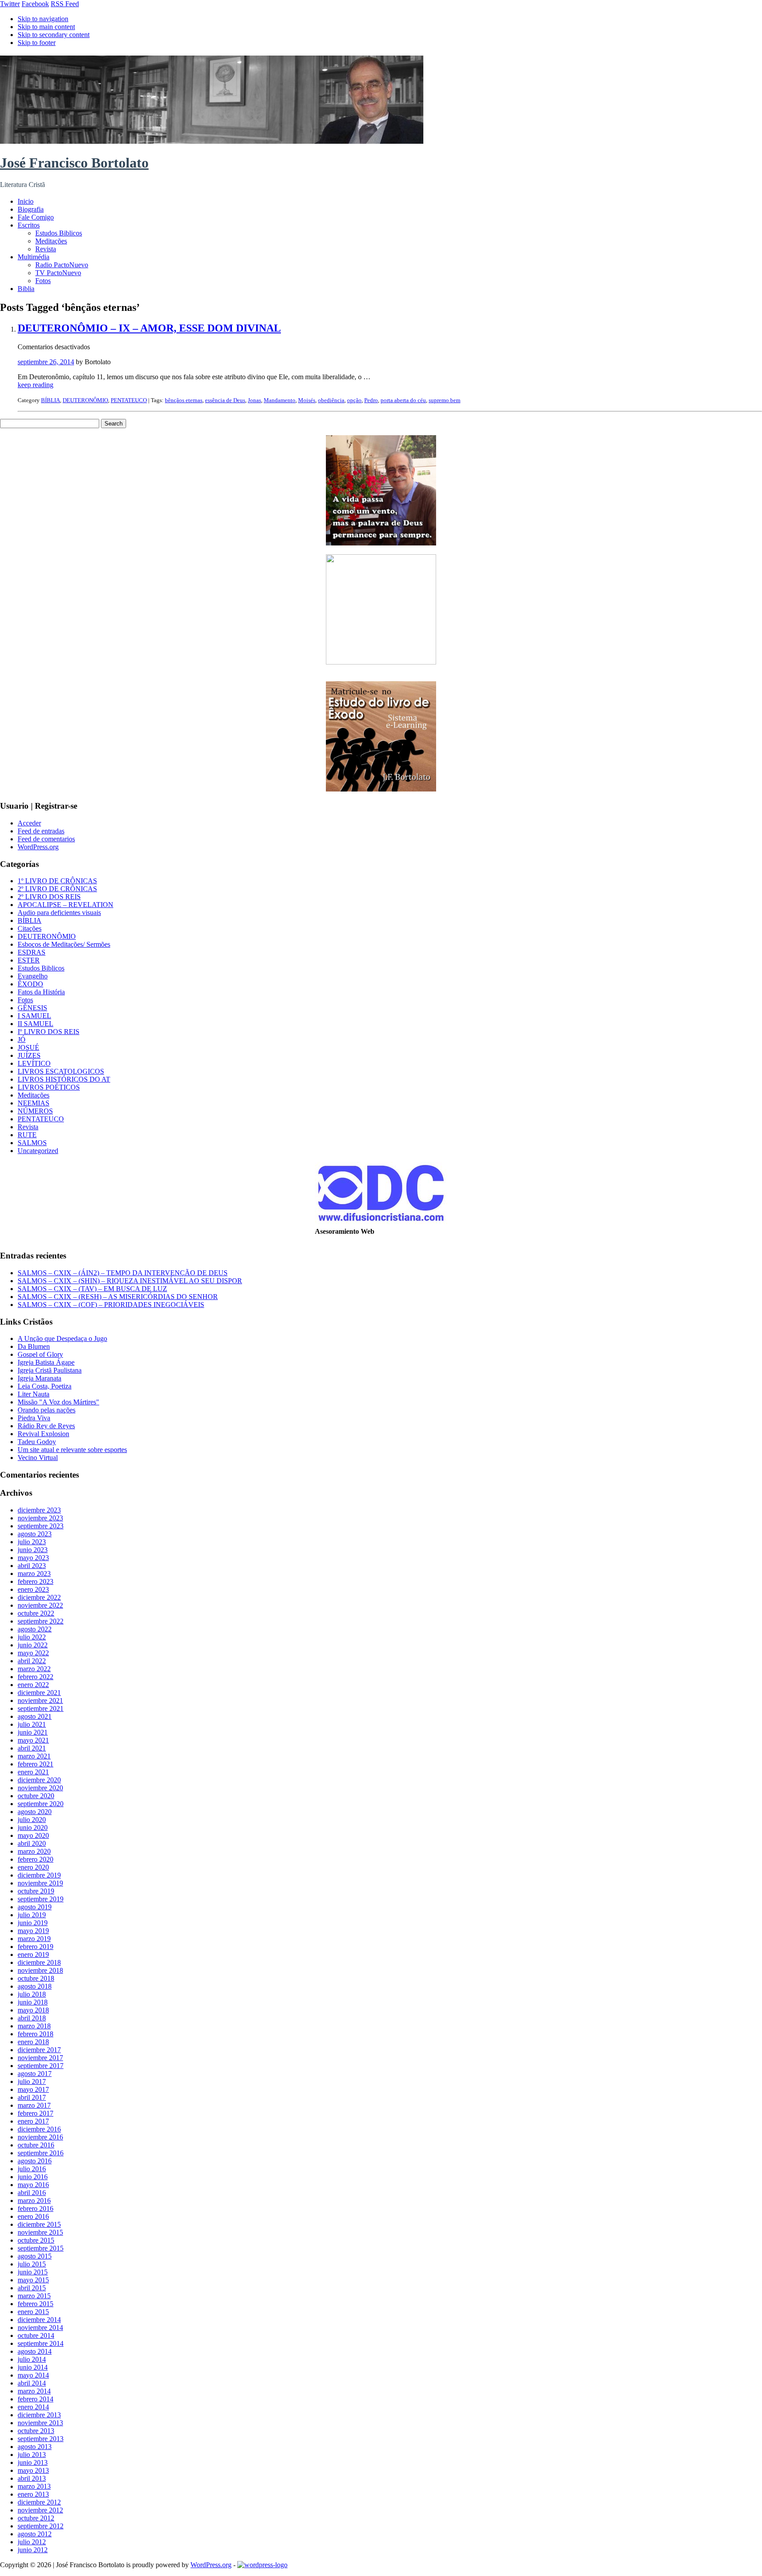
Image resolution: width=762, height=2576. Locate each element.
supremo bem (444, 400)
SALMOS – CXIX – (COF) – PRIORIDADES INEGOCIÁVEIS (111, 1305)
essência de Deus (225, 400)
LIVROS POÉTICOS (49, 1087)
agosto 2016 (35, 2161)
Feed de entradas (41, 831)
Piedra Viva (34, 1418)
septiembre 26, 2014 (46, 362)
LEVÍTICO (34, 1063)
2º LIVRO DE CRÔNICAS (57, 889)
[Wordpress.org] (262, 2565)
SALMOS (32, 1143)
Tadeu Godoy (37, 1442)
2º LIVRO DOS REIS (49, 897)
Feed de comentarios (46, 839)
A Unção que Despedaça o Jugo (62, 1338)
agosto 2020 (35, 1812)
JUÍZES (29, 1055)
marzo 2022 (34, 1669)
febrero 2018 (35, 2034)
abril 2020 (32, 1843)
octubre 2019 (36, 1891)
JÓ (22, 1040)
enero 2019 (33, 1954)
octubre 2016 (36, 2145)
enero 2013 (33, 2494)
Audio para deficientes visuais (59, 913)
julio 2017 (32, 2081)
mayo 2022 (33, 1653)
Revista (46, 249)
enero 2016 (33, 2216)
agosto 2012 (35, 2534)
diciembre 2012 (39, 2502)
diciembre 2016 (39, 2129)
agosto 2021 (35, 1716)
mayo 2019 (33, 1931)
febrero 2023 (35, 1581)
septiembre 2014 (41, 2343)
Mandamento (280, 400)
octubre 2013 (36, 2431)
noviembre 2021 (40, 1701)
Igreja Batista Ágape (46, 1362)
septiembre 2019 (41, 1899)
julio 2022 (32, 1637)
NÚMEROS (35, 1111)
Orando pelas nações (47, 1410)
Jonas (254, 400)
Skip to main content (46, 27)
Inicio (26, 201)
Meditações (51, 241)
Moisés (307, 400)
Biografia (31, 209)
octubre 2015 (36, 2240)
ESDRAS (32, 952)
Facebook (35, 4)
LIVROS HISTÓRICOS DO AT (64, 1079)
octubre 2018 (36, 1978)
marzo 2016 (34, 2201)
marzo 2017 (34, 2105)
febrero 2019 (35, 1947)
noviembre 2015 (40, 2232)
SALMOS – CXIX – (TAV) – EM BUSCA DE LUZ (92, 1289)
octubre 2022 (36, 1613)
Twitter (10, 4)
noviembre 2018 (40, 1970)
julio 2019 (32, 1915)
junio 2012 (33, 2550)
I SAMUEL (34, 1016)
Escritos (29, 225)
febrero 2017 (35, 2113)
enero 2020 (33, 1867)
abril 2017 (32, 2097)
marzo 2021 (34, 1756)
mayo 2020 (33, 1835)
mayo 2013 (33, 2470)
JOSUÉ (28, 1047)
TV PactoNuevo (58, 273)
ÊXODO (30, 984)
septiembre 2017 (41, 2066)
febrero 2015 (35, 2304)
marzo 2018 (34, 2026)
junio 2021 (33, 1732)
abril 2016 (32, 2193)
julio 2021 (32, 1724)
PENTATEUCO (129, 400)
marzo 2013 (34, 2486)
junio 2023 (33, 1550)
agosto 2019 (35, 1907)
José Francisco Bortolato (74, 163)
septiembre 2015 (41, 2248)
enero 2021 (33, 1772)
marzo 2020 (34, 1851)
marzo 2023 (34, 1574)
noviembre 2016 (40, 2137)
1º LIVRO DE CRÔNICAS (57, 881)
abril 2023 (32, 1566)
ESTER (29, 960)
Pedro (371, 400)
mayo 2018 (33, 2010)
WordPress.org (38, 847)
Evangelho (33, 976)
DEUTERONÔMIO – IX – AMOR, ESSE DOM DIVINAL (149, 328)
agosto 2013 (35, 2447)
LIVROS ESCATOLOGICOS (61, 1071)
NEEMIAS (34, 1103)
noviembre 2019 (40, 1883)
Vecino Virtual (38, 1458)
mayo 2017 (33, 2089)
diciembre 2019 (39, 1875)
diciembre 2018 (39, 1962)
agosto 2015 (35, 2256)
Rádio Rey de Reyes (46, 1426)
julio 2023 (32, 1542)
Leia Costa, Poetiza (45, 1386)
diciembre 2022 (39, 1597)
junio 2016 (33, 2177)
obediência (331, 400)
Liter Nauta (34, 1394)
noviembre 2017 (40, 2058)
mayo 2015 (33, 2280)
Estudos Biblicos (59, 233)
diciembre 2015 (39, 2224)
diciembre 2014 (39, 2320)
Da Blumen (34, 1346)
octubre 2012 (36, 2518)
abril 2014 (32, 2383)
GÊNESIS (32, 1008)
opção (354, 400)
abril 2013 (32, 2478)
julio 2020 (32, 1820)
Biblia (26, 289)
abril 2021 (32, 1748)
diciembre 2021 (39, 1693)
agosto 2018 (35, 1986)
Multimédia (34, 257)
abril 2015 (32, 2288)
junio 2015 (33, 2272)
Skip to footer (37, 43)
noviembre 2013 (40, 2423)
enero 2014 (33, 2407)
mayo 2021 (33, 1740)
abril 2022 (32, 1661)
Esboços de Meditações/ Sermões (64, 944)
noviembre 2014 (40, 2328)
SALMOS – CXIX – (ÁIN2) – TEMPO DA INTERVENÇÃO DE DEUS (123, 1273)
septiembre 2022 (41, 1621)
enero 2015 (33, 2312)
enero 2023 (33, 1589)
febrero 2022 (35, 1677)
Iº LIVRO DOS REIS (49, 1032)
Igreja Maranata (39, 1378)
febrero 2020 (35, 1859)
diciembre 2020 (39, 1780)
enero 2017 (33, 2121)
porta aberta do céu (403, 400)
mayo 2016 (33, 2185)
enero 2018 (33, 2042)
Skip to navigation (43, 19)
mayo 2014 (33, 2375)
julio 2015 (32, 2264)
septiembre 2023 (41, 1526)
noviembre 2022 (40, 1605)
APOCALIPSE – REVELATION (65, 905)
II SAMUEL (35, 1024)
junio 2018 (33, 2002)
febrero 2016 (35, 2208)
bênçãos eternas (184, 400)
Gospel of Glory (40, 1354)
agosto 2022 (35, 1629)
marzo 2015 (34, 2296)
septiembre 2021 (41, 1708)
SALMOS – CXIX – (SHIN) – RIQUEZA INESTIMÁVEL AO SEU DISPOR (130, 1281)
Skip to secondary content (54, 35)
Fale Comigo (36, 217)
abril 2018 (32, 2018)
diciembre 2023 (39, 1510)
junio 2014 (33, 2367)
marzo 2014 (34, 2391)
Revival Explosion (43, 1434)
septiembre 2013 (41, 2439)
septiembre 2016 (41, 2153)
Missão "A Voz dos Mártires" (58, 1402)
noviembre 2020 (40, 1788)
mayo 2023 (33, 1558)
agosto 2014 (35, 2351)
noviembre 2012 (40, 2510)
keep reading (35, 385)
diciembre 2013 (39, 2415)
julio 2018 (32, 1994)
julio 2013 (32, 2455)
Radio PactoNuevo (62, 265)
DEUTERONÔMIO (85, 400)
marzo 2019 (34, 1939)
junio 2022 (33, 1645)
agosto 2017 (35, 2074)
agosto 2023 (35, 1534)
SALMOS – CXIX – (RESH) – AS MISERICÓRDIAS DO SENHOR (118, 1297)
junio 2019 (33, 1923)
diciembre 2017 (39, 2050)
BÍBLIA (50, 400)
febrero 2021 (35, 1764)
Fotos (43, 281)
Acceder (29, 823)
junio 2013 (33, 2462)
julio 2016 (32, 2169)
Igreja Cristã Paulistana (50, 1370)
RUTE (27, 1135)
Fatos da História (41, 992)
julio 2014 (32, 2359)
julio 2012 (32, 2542)
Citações (30, 928)
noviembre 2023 (40, 1518)
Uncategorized (38, 1151)
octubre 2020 (36, 1796)
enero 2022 (33, 1685)
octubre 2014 (36, 2335)
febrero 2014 (35, 2399)
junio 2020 (33, 1827)
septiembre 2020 (41, 1804)
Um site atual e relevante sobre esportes (72, 1450)
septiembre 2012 (41, 2526)
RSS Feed (65, 4)
